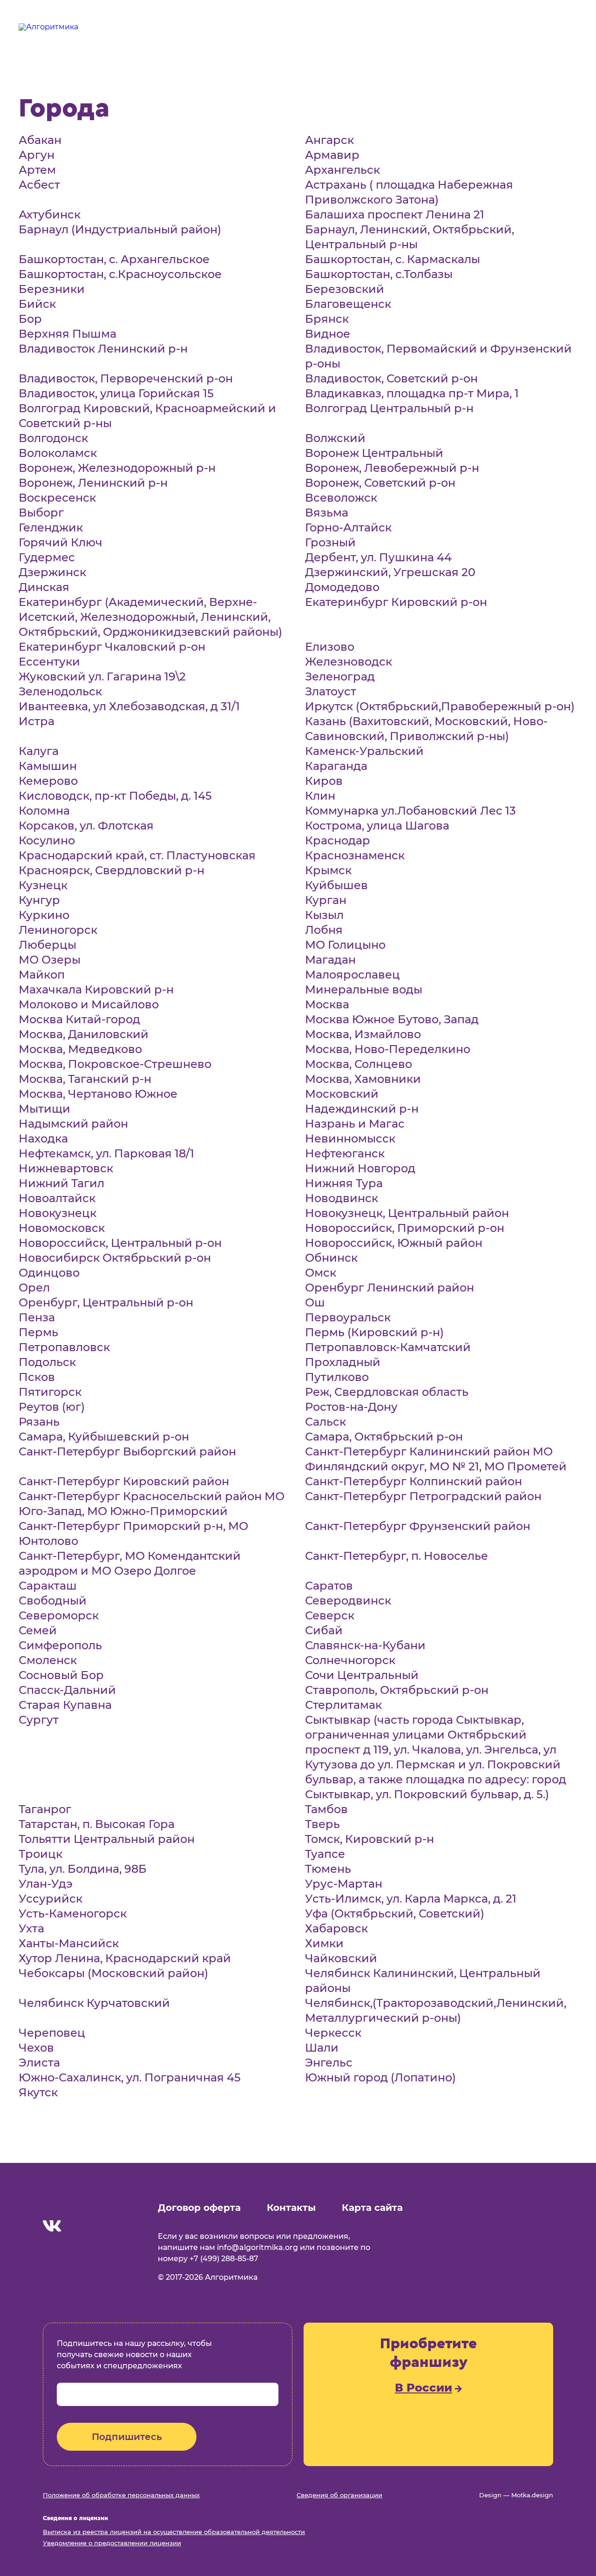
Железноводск (349, 662)
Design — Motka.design (516, 2495)
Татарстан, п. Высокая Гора (97, 1824)
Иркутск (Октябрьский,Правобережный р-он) (440, 706)
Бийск (37, 304)
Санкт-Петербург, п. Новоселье (396, 1556)
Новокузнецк (58, 1213)
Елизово (330, 647)
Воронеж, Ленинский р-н (93, 483)
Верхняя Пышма (68, 334)
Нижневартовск (66, 1168)
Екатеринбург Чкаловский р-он (112, 647)
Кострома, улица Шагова (377, 826)
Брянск (327, 319)
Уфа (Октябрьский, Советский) (395, 1913)
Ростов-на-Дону (351, 1407)
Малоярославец (352, 975)
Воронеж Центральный (374, 453)
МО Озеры (50, 960)
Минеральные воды (364, 989)
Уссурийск (51, 1899)
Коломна (44, 811)
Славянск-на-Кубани (365, 1645)
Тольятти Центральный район (107, 1839)
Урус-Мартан (344, 1884)
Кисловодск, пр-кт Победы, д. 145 (115, 796)
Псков (37, 1377)
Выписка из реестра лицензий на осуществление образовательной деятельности (174, 2532)
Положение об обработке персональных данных (121, 2495)
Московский (342, 1094)
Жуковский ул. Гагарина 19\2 (102, 676)
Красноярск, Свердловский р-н (112, 870)
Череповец (52, 2033)
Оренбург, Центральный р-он (106, 1302)
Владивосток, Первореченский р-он (126, 378)
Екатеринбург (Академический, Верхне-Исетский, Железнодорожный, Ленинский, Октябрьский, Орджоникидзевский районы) (150, 617)
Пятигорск (50, 1392)
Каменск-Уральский (364, 751)
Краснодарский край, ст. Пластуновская (137, 855)
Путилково (337, 1377)
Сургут (39, 1720)
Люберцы (47, 945)
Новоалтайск (57, 1198)
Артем (37, 170)
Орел (34, 1288)
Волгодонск (53, 438)
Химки (324, 1943)
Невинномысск (350, 1138)
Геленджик (51, 527)
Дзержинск (52, 572)
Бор (30, 319)
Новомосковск (62, 1228)
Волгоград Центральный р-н (389, 408)
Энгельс (329, 2063)
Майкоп (42, 975)
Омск (321, 1273)
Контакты (291, 2208)
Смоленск (48, 1660)
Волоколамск (58, 453)
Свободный (53, 1601)
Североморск (59, 1615)
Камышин (48, 766)
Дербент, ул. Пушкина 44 (378, 557)
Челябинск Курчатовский (94, 2003)
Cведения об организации (339, 2495)
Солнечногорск (350, 1660)
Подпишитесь (127, 2437)
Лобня (324, 930)
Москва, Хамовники (363, 1079)
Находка (43, 1138)
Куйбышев (336, 885)
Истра (37, 721)
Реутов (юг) (52, 1407)
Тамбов (326, 1809)
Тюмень (328, 1869)
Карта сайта (372, 2208)
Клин (320, 796)
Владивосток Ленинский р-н (103, 349)
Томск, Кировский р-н (369, 1839)
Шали (322, 2048)
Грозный (330, 542)
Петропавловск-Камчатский (388, 1347)
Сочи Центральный (362, 1675)
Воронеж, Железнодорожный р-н (117, 468)
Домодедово (342, 587)
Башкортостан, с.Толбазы (379, 274)
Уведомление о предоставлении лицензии (112, 2543)
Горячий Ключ (61, 542)
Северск (330, 1615)
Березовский (345, 289)
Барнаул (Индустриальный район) (120, 229)
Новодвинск (342, 1198)
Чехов (36, 2048)
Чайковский (341, 1958)
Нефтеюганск (345, 1153)
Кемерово (48, 781)
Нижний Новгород (360, 1168)
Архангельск (342, 170)
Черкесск (333, 2033)
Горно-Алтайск (348, 527)
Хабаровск (336, 1928)
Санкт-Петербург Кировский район (124, 1481)
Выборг (41, 513)
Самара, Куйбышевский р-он (104, 1437)
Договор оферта (199, 2208)
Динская (44, 587)
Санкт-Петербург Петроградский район (423, 1496)
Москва (327, 1004)
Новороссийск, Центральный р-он (120, 1243)
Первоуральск (348, 1317)
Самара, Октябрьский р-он (384, 1437)
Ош (315, 1302)
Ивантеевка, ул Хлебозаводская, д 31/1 (129, 706)
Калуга (39, 751)
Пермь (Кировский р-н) (374, 1332)
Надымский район (73, 1124)
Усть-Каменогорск (73, 1913)
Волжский (335, 438)
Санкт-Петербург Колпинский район (413, 1481)
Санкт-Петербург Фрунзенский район (418, 1526)
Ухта (31, 1928)
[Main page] (85, 2203)
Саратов (329, 1586)
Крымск (328, 870)
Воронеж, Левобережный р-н (392, 468)
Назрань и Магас (355, 1124)
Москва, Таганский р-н (85, 1079)
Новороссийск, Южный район (394, 1243)
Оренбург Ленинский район (389, 1288)
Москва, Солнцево (359, 1064)
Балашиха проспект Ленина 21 (395, 214)
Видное (328, 334)
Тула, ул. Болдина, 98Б (83, 1869)
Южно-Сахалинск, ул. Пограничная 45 (130, 2077)
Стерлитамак (343, 1705)
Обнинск (331, 1258)
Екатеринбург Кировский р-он (396, 602)
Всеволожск (341, 498)
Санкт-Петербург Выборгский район (127, 1451)
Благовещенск (348, 304)
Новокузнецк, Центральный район (407, 1213)
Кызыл (324, 915)
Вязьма (327, 513)
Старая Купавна (65, 1705)
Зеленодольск (60, 691)
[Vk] (52, 2227)
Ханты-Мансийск (69, 1943)
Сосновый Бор (61, 1675)
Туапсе (325, 1854)
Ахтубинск (50, 214)
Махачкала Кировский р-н (96, 989)
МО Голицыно (345, 945)
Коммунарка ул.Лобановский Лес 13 (410, 811)
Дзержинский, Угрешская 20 (390, 572)
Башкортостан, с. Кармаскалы (393, 259)
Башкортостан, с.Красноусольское (120, 274)
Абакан (40, 140)
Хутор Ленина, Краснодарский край (125, 1958)
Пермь (38, 1332)
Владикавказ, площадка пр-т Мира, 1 (412, 393)
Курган (326, 900)
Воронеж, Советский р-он (380, 483)
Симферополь (60, 1645)
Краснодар (338, 840)
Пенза (37, 1317)
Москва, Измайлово (363, 1034)
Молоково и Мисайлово (89, 1004)
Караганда (336, 766)
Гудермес (47, 557)
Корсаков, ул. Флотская (86, 826)
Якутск (38, 2092)
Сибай (324, 1630)
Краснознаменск (355, 855)
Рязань (39, 1422)
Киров (324, 781)
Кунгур (39, 900)
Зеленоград (340, 676)
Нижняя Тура (344, 1183)
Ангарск (329, 140)
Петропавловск (64, 1347)
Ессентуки (49, 662)
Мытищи (44, 1109)
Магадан (330, 960)
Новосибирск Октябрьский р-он (115, 1258)
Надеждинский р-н (362, 1109)
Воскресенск (57, 498)
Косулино (47, 840)
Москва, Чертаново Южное (98, 1094)
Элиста (39, 2063)
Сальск (325, 1422)
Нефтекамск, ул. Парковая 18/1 (106, 1153)
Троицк (41, 1854)
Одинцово (49, 1273)
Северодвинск (348, 1601)
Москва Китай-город (79, 1019)
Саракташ (48, 1586)
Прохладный (343, 1362)
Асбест (39, 185)
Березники (52, 289)
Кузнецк (43, 885)
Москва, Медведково (80, 1049)
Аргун (37, 155)
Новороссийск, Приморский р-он (405, 1228)
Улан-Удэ (46, 1884)
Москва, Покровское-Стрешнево (115, 1064)
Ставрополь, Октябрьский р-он (397, 1690)
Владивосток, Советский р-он (391, 378)
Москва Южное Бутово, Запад (392, 1019)
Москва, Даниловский (84, 1034)
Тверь (322, 1824)
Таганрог (45, 1809)
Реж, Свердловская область (387, 1392)
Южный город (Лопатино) (380, 2077)
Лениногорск (58, 930)
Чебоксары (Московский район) (113, 1973)
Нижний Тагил (61, 1183)
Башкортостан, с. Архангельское (114, 259)
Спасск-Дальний (67, 1690)
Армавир (332, 155)
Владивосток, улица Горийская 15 (116, 393)
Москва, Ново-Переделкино (388, 1049)
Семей (38, 1630)
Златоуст (331, 691)
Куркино (44, 915)
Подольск (47, 1362)
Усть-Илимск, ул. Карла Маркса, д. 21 (411, 1899)
